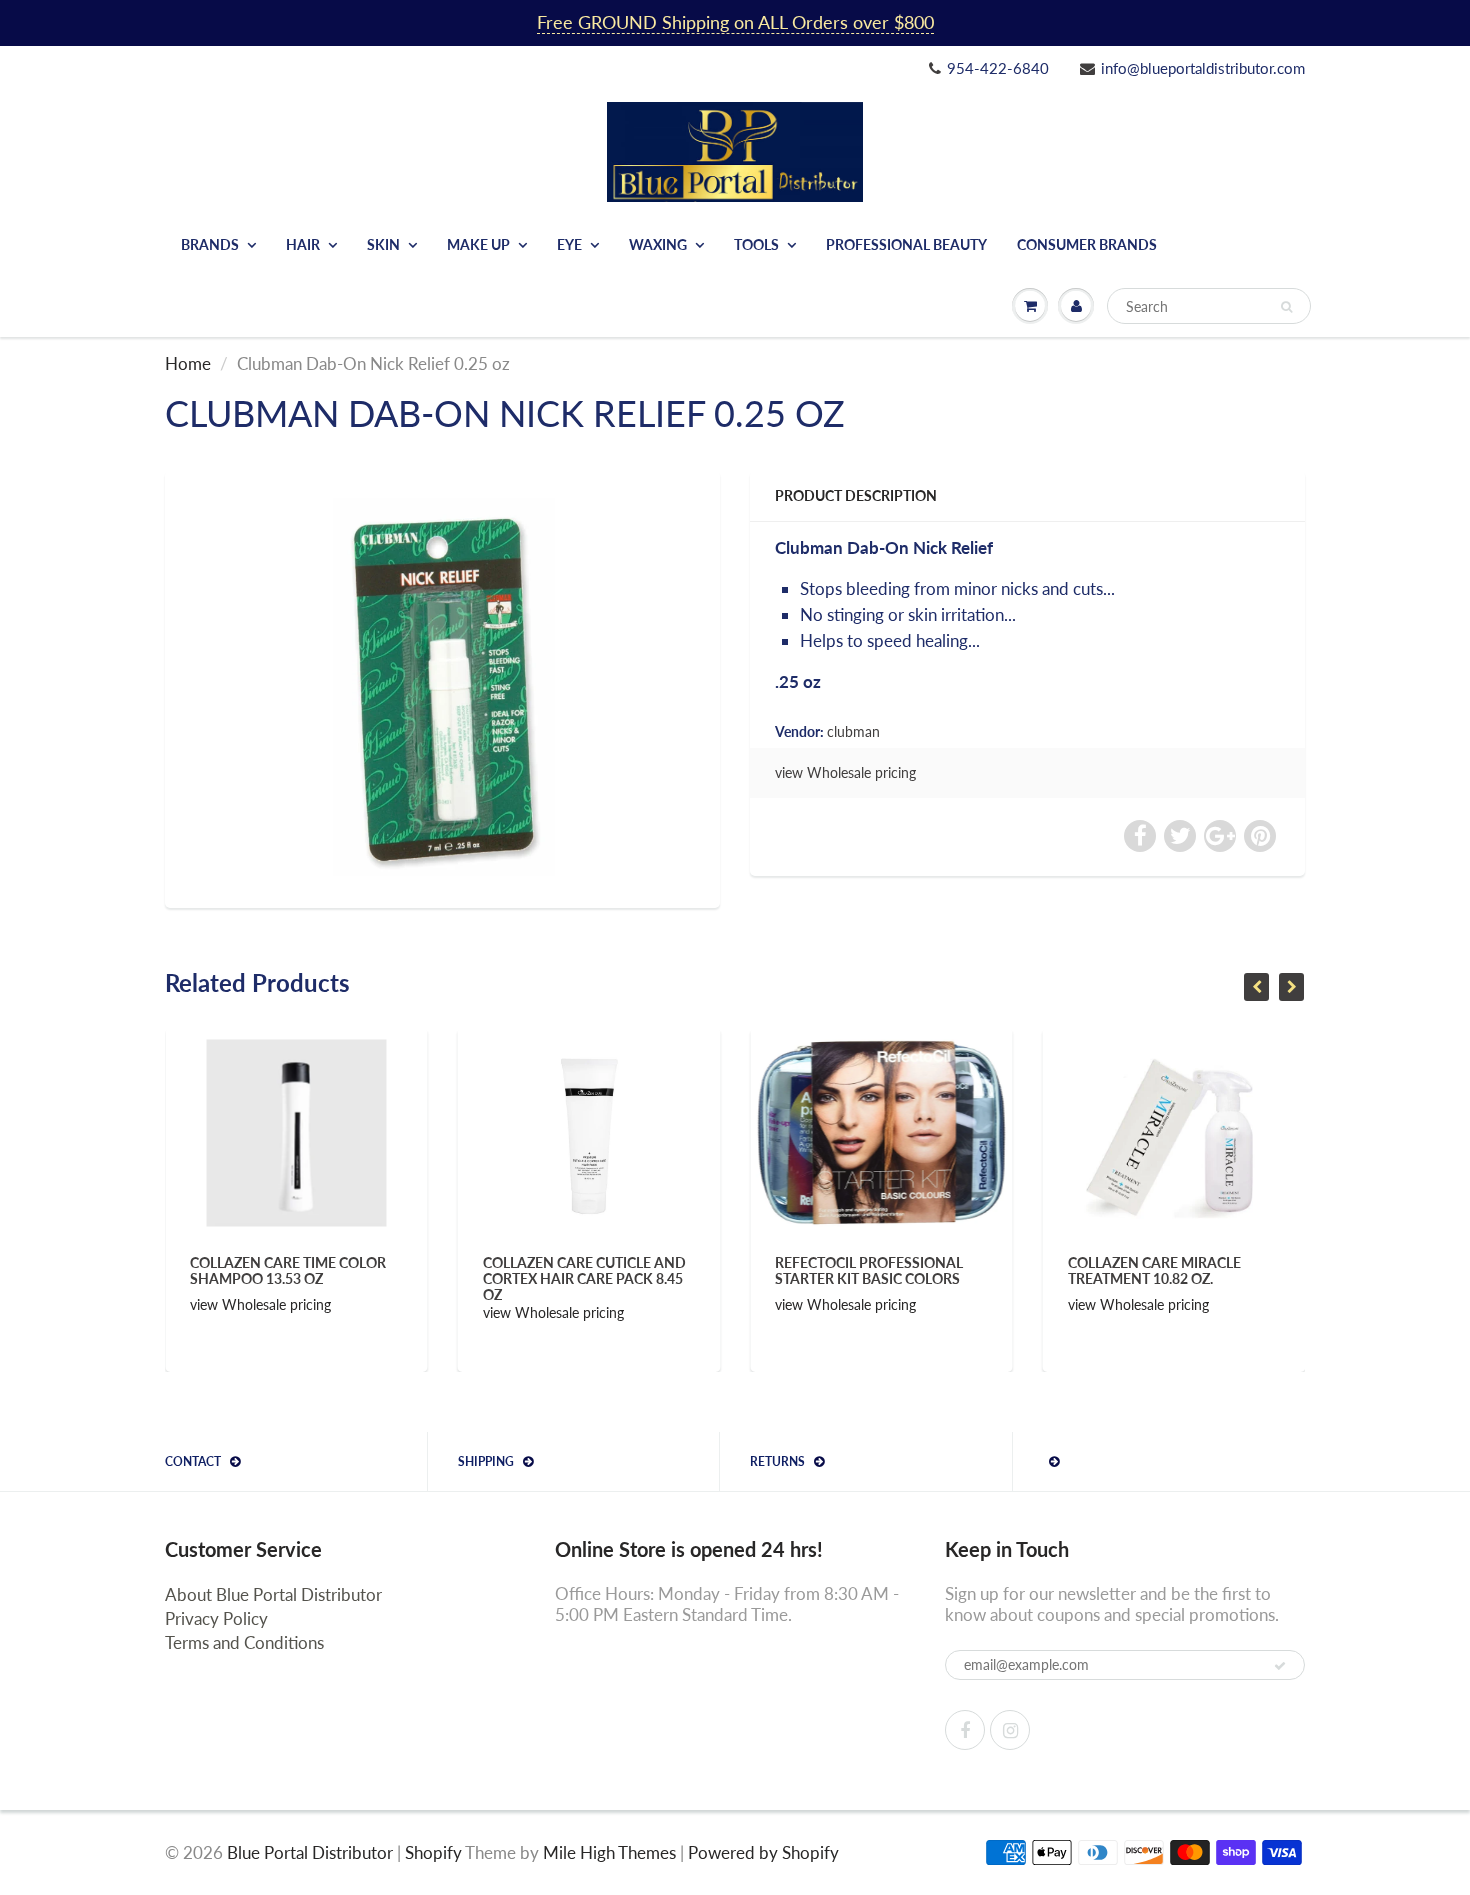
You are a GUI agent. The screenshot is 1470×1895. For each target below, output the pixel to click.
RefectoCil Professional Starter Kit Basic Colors (771, 1270)
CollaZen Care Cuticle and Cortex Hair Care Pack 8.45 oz (486, 1278)
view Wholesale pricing (845, 772)
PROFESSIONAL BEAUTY (906, 244)
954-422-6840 (998, 68)
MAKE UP (478, 244)
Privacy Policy (216, 1618)
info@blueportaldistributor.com (1203, 68)
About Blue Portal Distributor (273, 1594)
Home (188, 363)
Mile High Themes (609, 1852)
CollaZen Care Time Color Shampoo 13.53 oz (190, 1270)
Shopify (433, 1852)
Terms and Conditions (244, 1642)
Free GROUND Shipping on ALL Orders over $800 (735, 22)
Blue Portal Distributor (312, 1852)
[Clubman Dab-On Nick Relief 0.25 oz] (442, 687)
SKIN (383, 244)
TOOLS (756, 244)
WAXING (658, 244)
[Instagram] (1010, 1730)
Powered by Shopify (763, 1852)
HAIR (303, 244)
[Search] (1286, 307)
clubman (853, 731)
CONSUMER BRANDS (1087, 244)
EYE (569, 244)
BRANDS (210, 244)
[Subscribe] (1280, 1666)
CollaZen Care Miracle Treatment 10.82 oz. (1056, 1270)
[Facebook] (965, 1730)
